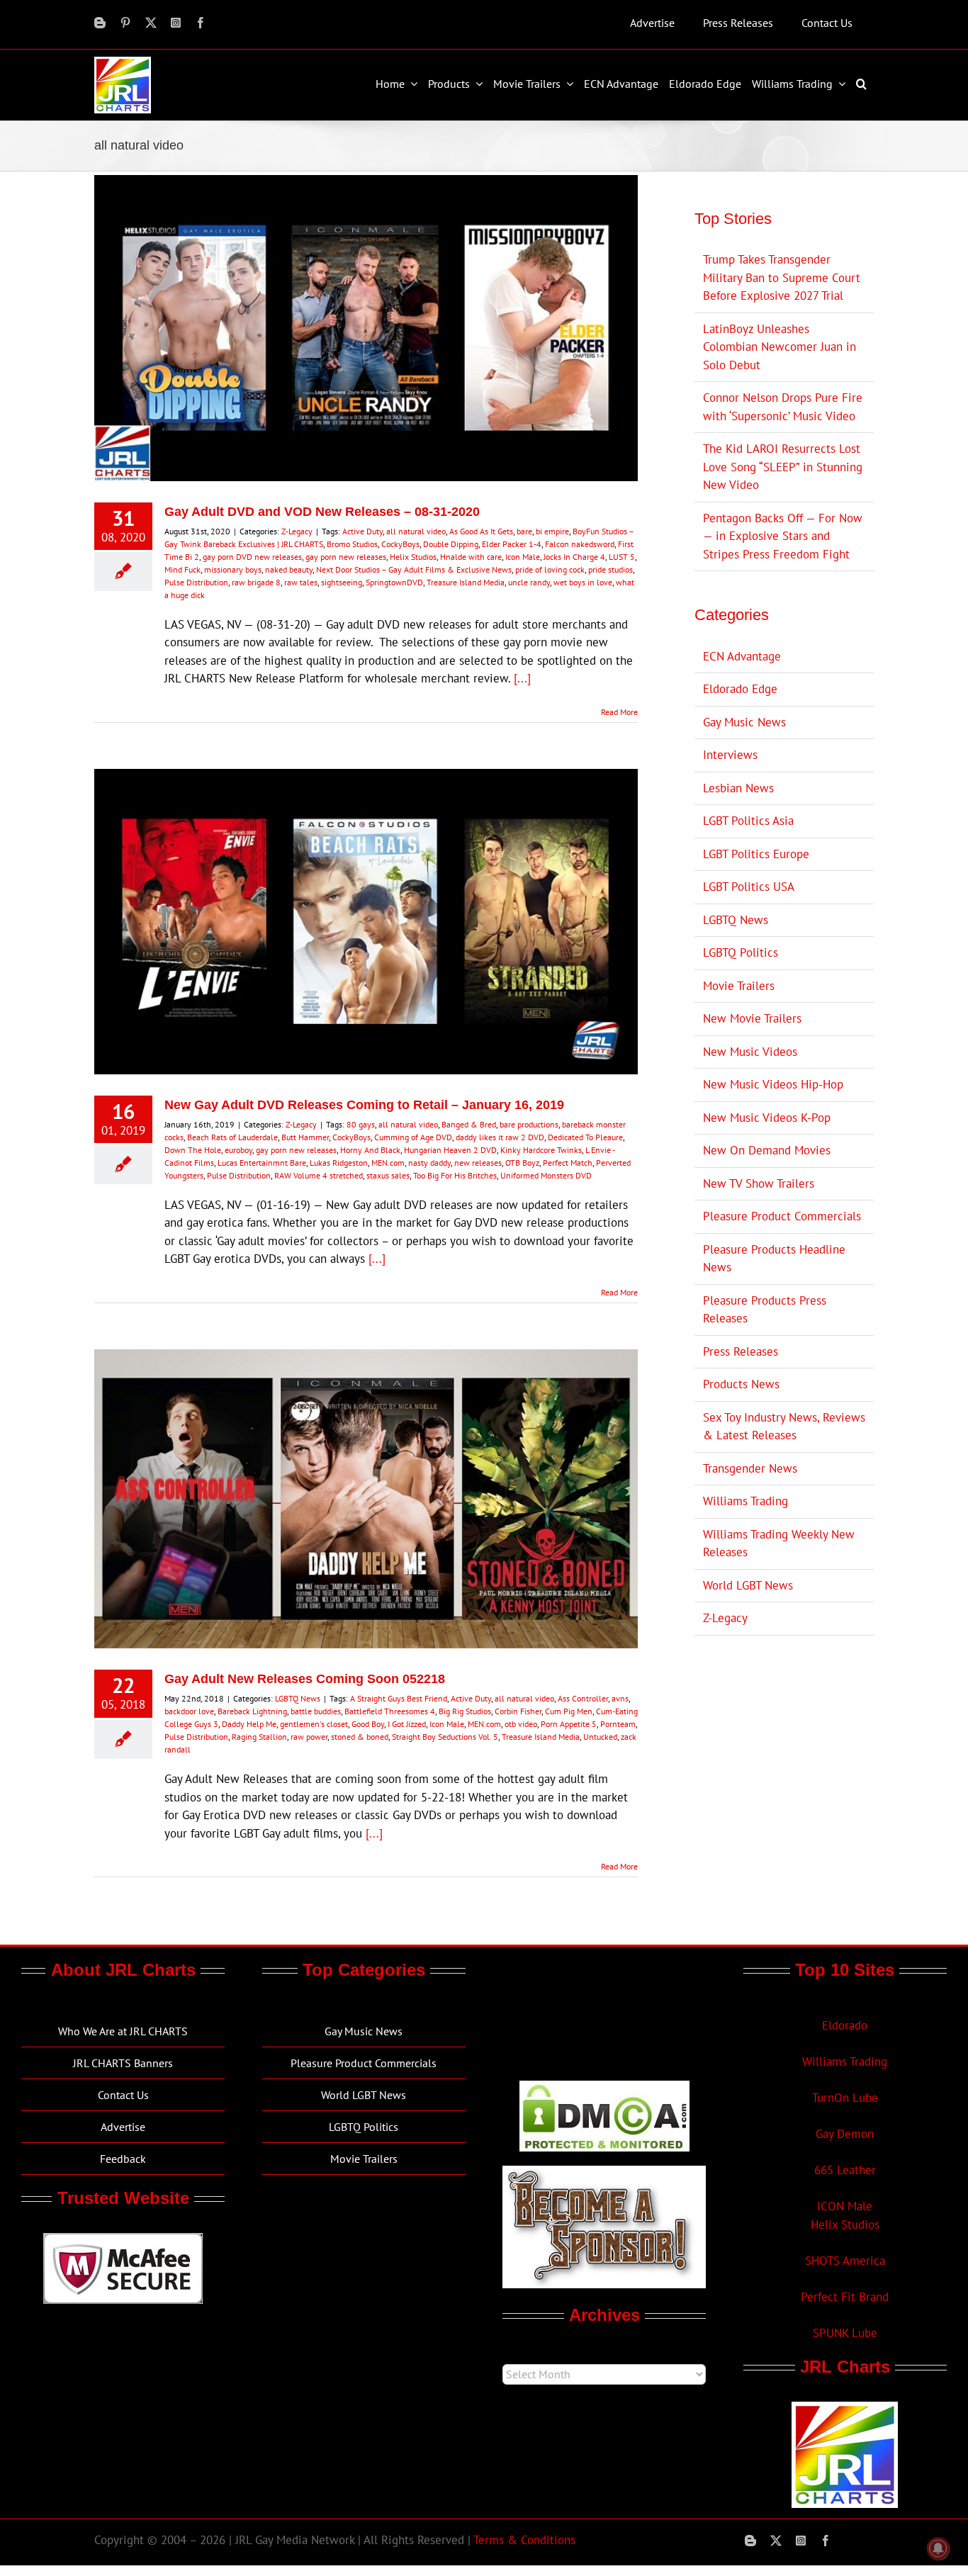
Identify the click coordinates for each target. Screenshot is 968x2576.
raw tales (301, 582)
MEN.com (388, 1163)
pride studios (610, 569)
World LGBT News (748, 1585)
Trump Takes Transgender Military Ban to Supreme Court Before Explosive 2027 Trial (782, 277)
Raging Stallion (259, 1737)
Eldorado (845, 2025)
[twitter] (151, 23)
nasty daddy (429, 1163)
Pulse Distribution (196, 582)
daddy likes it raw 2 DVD (500, 1137)
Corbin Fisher (518, 1711)
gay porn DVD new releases (252, 557)
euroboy (238, 1150)
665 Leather (845, 2170)
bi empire (552, 531)
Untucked (600, 1737)
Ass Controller (583, 1698)
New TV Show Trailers (759, 1183)
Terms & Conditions (524, 2540)
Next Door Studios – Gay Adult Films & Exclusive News (414, 569)
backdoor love (189, 1711)
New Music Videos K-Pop (767, 1118)
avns (620, 1698)
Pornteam (618, 1724)
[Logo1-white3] (123, 62)
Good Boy (368, 1724)
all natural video (416, 531)
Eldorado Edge (740, 689)
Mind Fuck (182, 569)
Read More (619, 712)
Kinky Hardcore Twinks (541, 1150)
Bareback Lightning (252, 1711)
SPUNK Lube (845, 2333)
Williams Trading (745, 1501)
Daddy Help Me (249, 1724)
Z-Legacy (297, 531)
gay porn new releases (346, 557)
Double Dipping (451, 544)
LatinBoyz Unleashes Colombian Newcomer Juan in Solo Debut (780, 347)
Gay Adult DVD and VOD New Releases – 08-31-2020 (322, 512)
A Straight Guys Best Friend (399, 1698)
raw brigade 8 (256, 582)
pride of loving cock (550, 569)
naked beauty (289, 569)
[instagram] (176, 23)
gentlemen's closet (314, 1724)
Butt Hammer (305, 1137)
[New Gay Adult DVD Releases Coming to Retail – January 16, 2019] (366, 922)
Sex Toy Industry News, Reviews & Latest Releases (784, 1427)
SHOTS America (845, 2261)
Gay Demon (845, 2134)
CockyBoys (400, 544)
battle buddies (316, 1711)
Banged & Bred (469, 1124)
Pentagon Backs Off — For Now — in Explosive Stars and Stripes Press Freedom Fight (783, 536)
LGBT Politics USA (749, 887)
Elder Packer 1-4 (512, 544)
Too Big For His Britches (455, 1175)
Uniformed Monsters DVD (546, 1175)
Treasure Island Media (466, 582)
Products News (741, 1384)
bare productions (529, 1124)
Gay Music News (744, 722)
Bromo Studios (352, 544)
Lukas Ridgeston (339, 1163)
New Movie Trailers (752, 1018)
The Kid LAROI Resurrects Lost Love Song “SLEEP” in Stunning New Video (783, 467)
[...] (522, 678)
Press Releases (741, 1351)
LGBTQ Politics (741, 952)
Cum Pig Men (569, 1711)
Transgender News (750, 1468)
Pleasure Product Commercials (782, 1216)
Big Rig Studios (465, 1711)
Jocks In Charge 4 (574, 557)
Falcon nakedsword (580, 544)
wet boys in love (583, 582)
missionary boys (233, 569)
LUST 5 (622, 557)
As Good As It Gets (481, 531)
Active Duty (362, 531)
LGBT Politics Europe (756, 854)
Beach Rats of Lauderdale (232, 1137)
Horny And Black (370, 1150)
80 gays (361, 1124)
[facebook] (201, 23)
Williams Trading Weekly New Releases (779, 1543)
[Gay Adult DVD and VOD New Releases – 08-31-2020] (366, 328)
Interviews (730, 755)
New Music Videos (750, 1052)
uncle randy (529, 582)
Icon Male (523, 557)
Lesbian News (738, 788)
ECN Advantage (742, 656)
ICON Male (845, 2206)
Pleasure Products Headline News (774, 1259)
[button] (863, 84)
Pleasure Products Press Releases (765, 1310)
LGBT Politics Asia (748, 821)
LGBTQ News (298, 1698)
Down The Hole (193, 1150)
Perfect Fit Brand (845, 2297)
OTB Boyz (522, 1163)
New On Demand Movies (767, 1150)
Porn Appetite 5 (569, 1724)
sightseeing (342, 582)
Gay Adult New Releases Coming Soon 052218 (305, 1679)
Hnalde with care (471, 557)
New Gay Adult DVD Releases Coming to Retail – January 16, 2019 (364, 1105)
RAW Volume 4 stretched (319, 1175)
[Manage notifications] (938, 2548)
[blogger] (100, 23)
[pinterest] (125, 23)
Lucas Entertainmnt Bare (262, 1163)
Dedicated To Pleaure (585, 1137)
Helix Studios (413, 557)
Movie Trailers (739, 986)
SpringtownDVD (394, 582)
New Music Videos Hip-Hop (773, 1084)
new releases (478, 1163)
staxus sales (388, 1175)
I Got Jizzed (407, 1724)
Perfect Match (568, 1163)
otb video (521, 1724)
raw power (309, 1737)
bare (524, 531)
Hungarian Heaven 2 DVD (450, 1150)
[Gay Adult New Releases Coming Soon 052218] (366, 1499)
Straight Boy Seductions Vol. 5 (445, 1737)
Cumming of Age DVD (413, 1137)
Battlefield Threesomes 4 (390, 1711)
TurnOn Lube (845, 2098)
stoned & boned (360, 1737)
